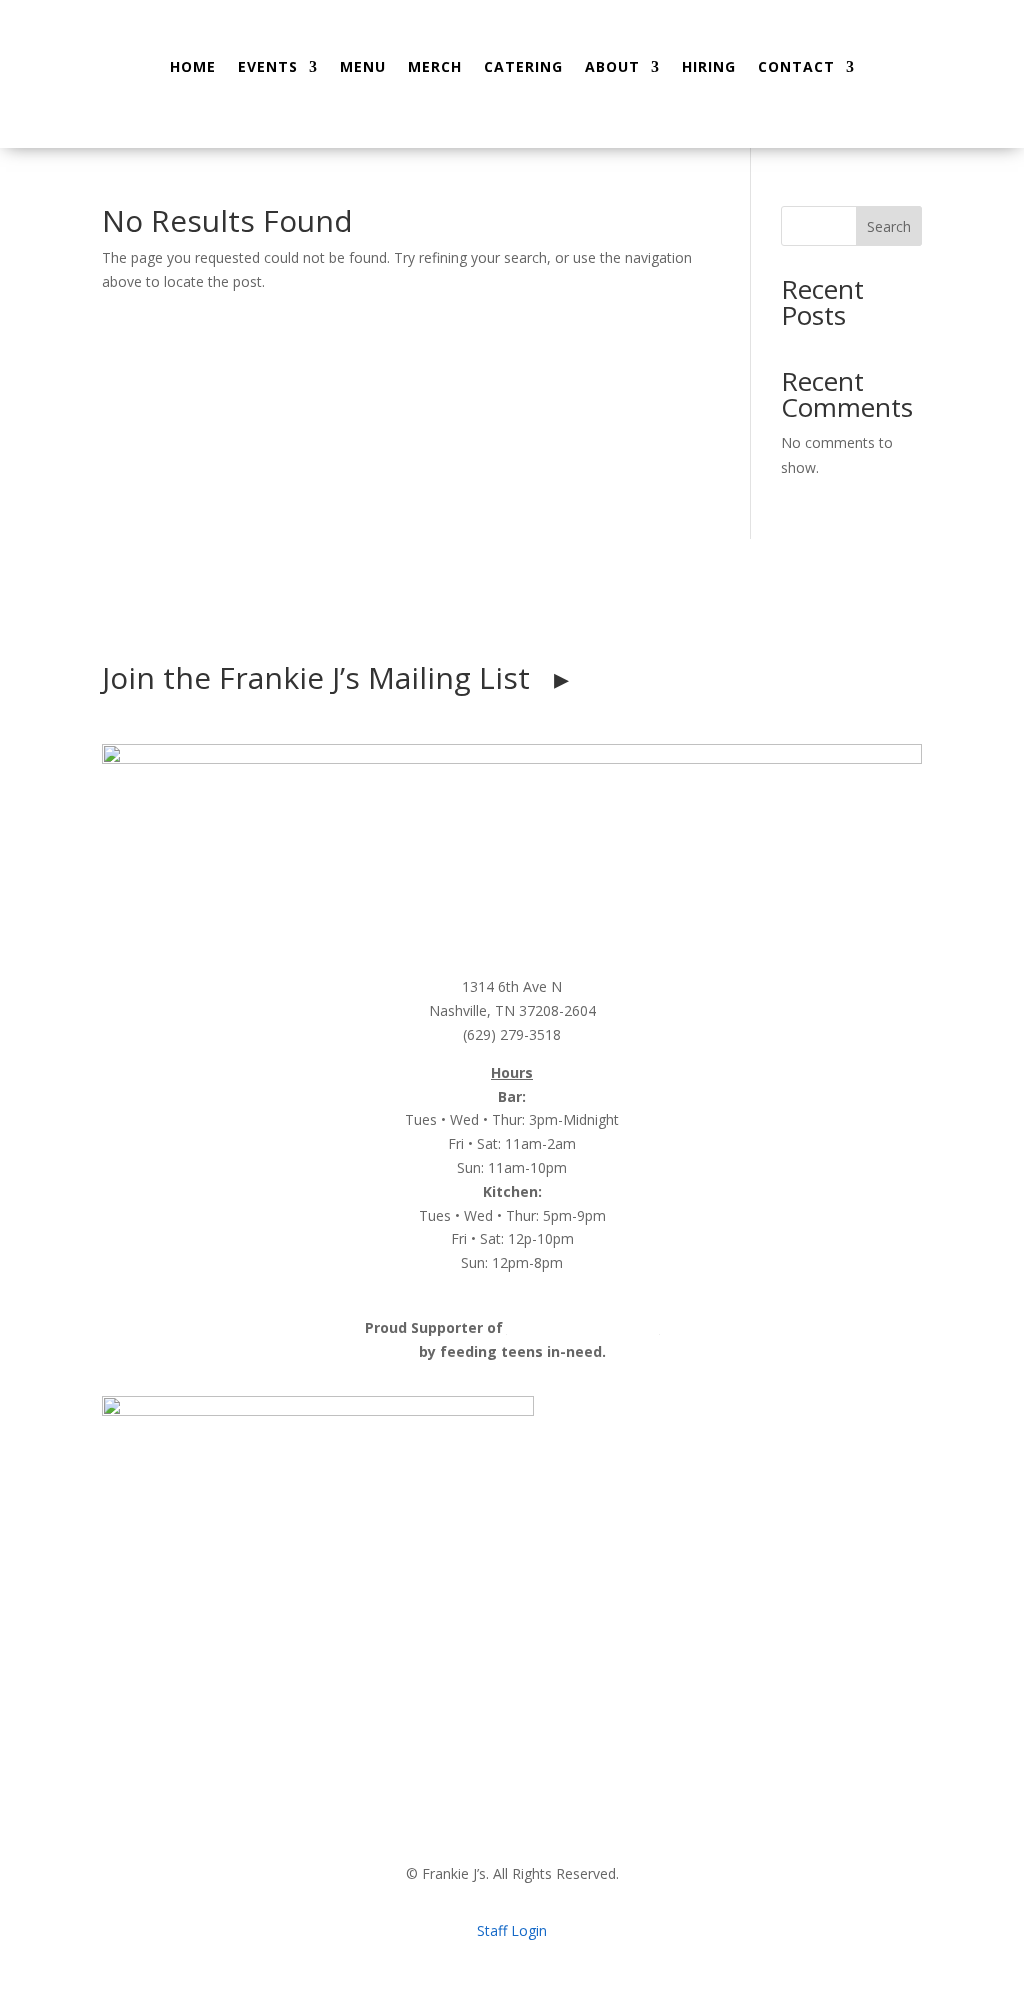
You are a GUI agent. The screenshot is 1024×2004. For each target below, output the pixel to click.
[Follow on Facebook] (452, 616)
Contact (796, 66)
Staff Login (512, 1930)
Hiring (709, 66)
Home (193, 66)
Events (268, 66)
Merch (435, 66)
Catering (523, 66)
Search (889, 226)
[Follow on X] (572, 616)
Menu (363, 66)
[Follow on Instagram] (492, 616)
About (612, 66)
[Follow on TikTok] (532, 616)
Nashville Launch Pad (583, 1327)
